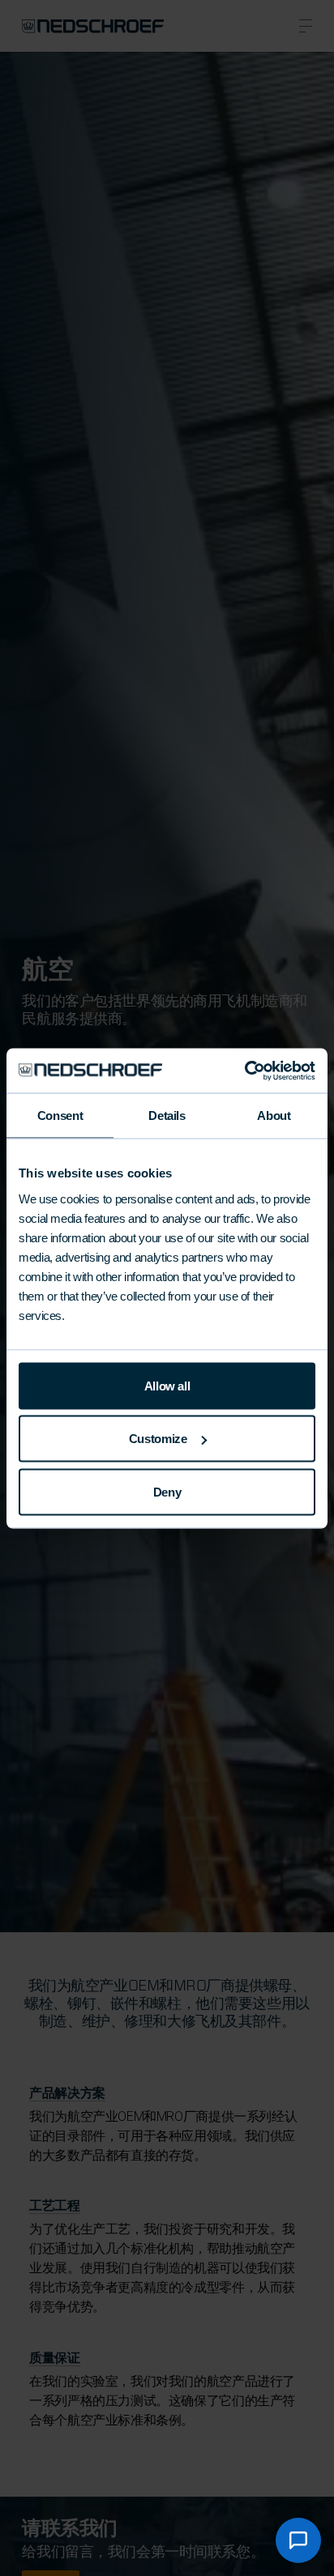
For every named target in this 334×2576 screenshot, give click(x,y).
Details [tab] (167, 1116)
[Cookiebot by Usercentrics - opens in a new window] (244, 1071)
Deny (167, 1491)
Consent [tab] (60, 1116)
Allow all (167, 1385)
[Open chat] (298, 2540)
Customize (158, 1439)
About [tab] (274, 1116)
